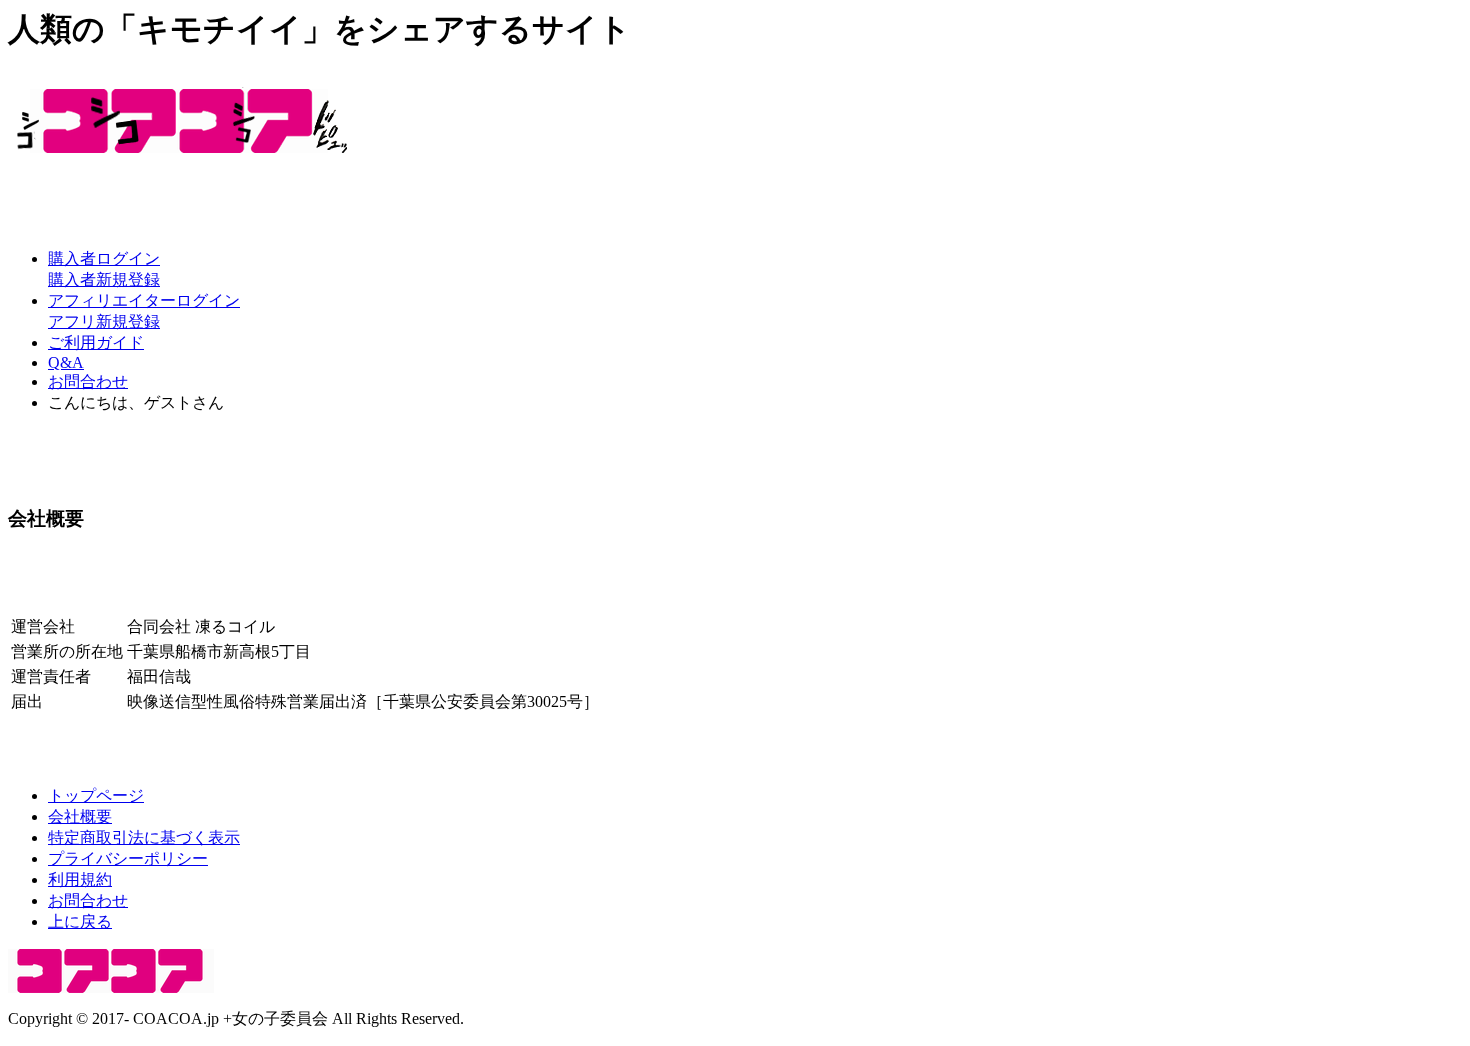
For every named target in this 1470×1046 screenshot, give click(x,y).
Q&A (66, 362)
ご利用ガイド (96, 342)
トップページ (96, 795)
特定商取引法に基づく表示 (144, 837)
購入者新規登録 (104, 279)
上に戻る (80, 921)
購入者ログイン (104, 258)
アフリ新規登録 (104, 321)
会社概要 (80, 816)
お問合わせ (88, 381)
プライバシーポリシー (128, 858)
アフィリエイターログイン (144, 300)
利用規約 (80, 879)
